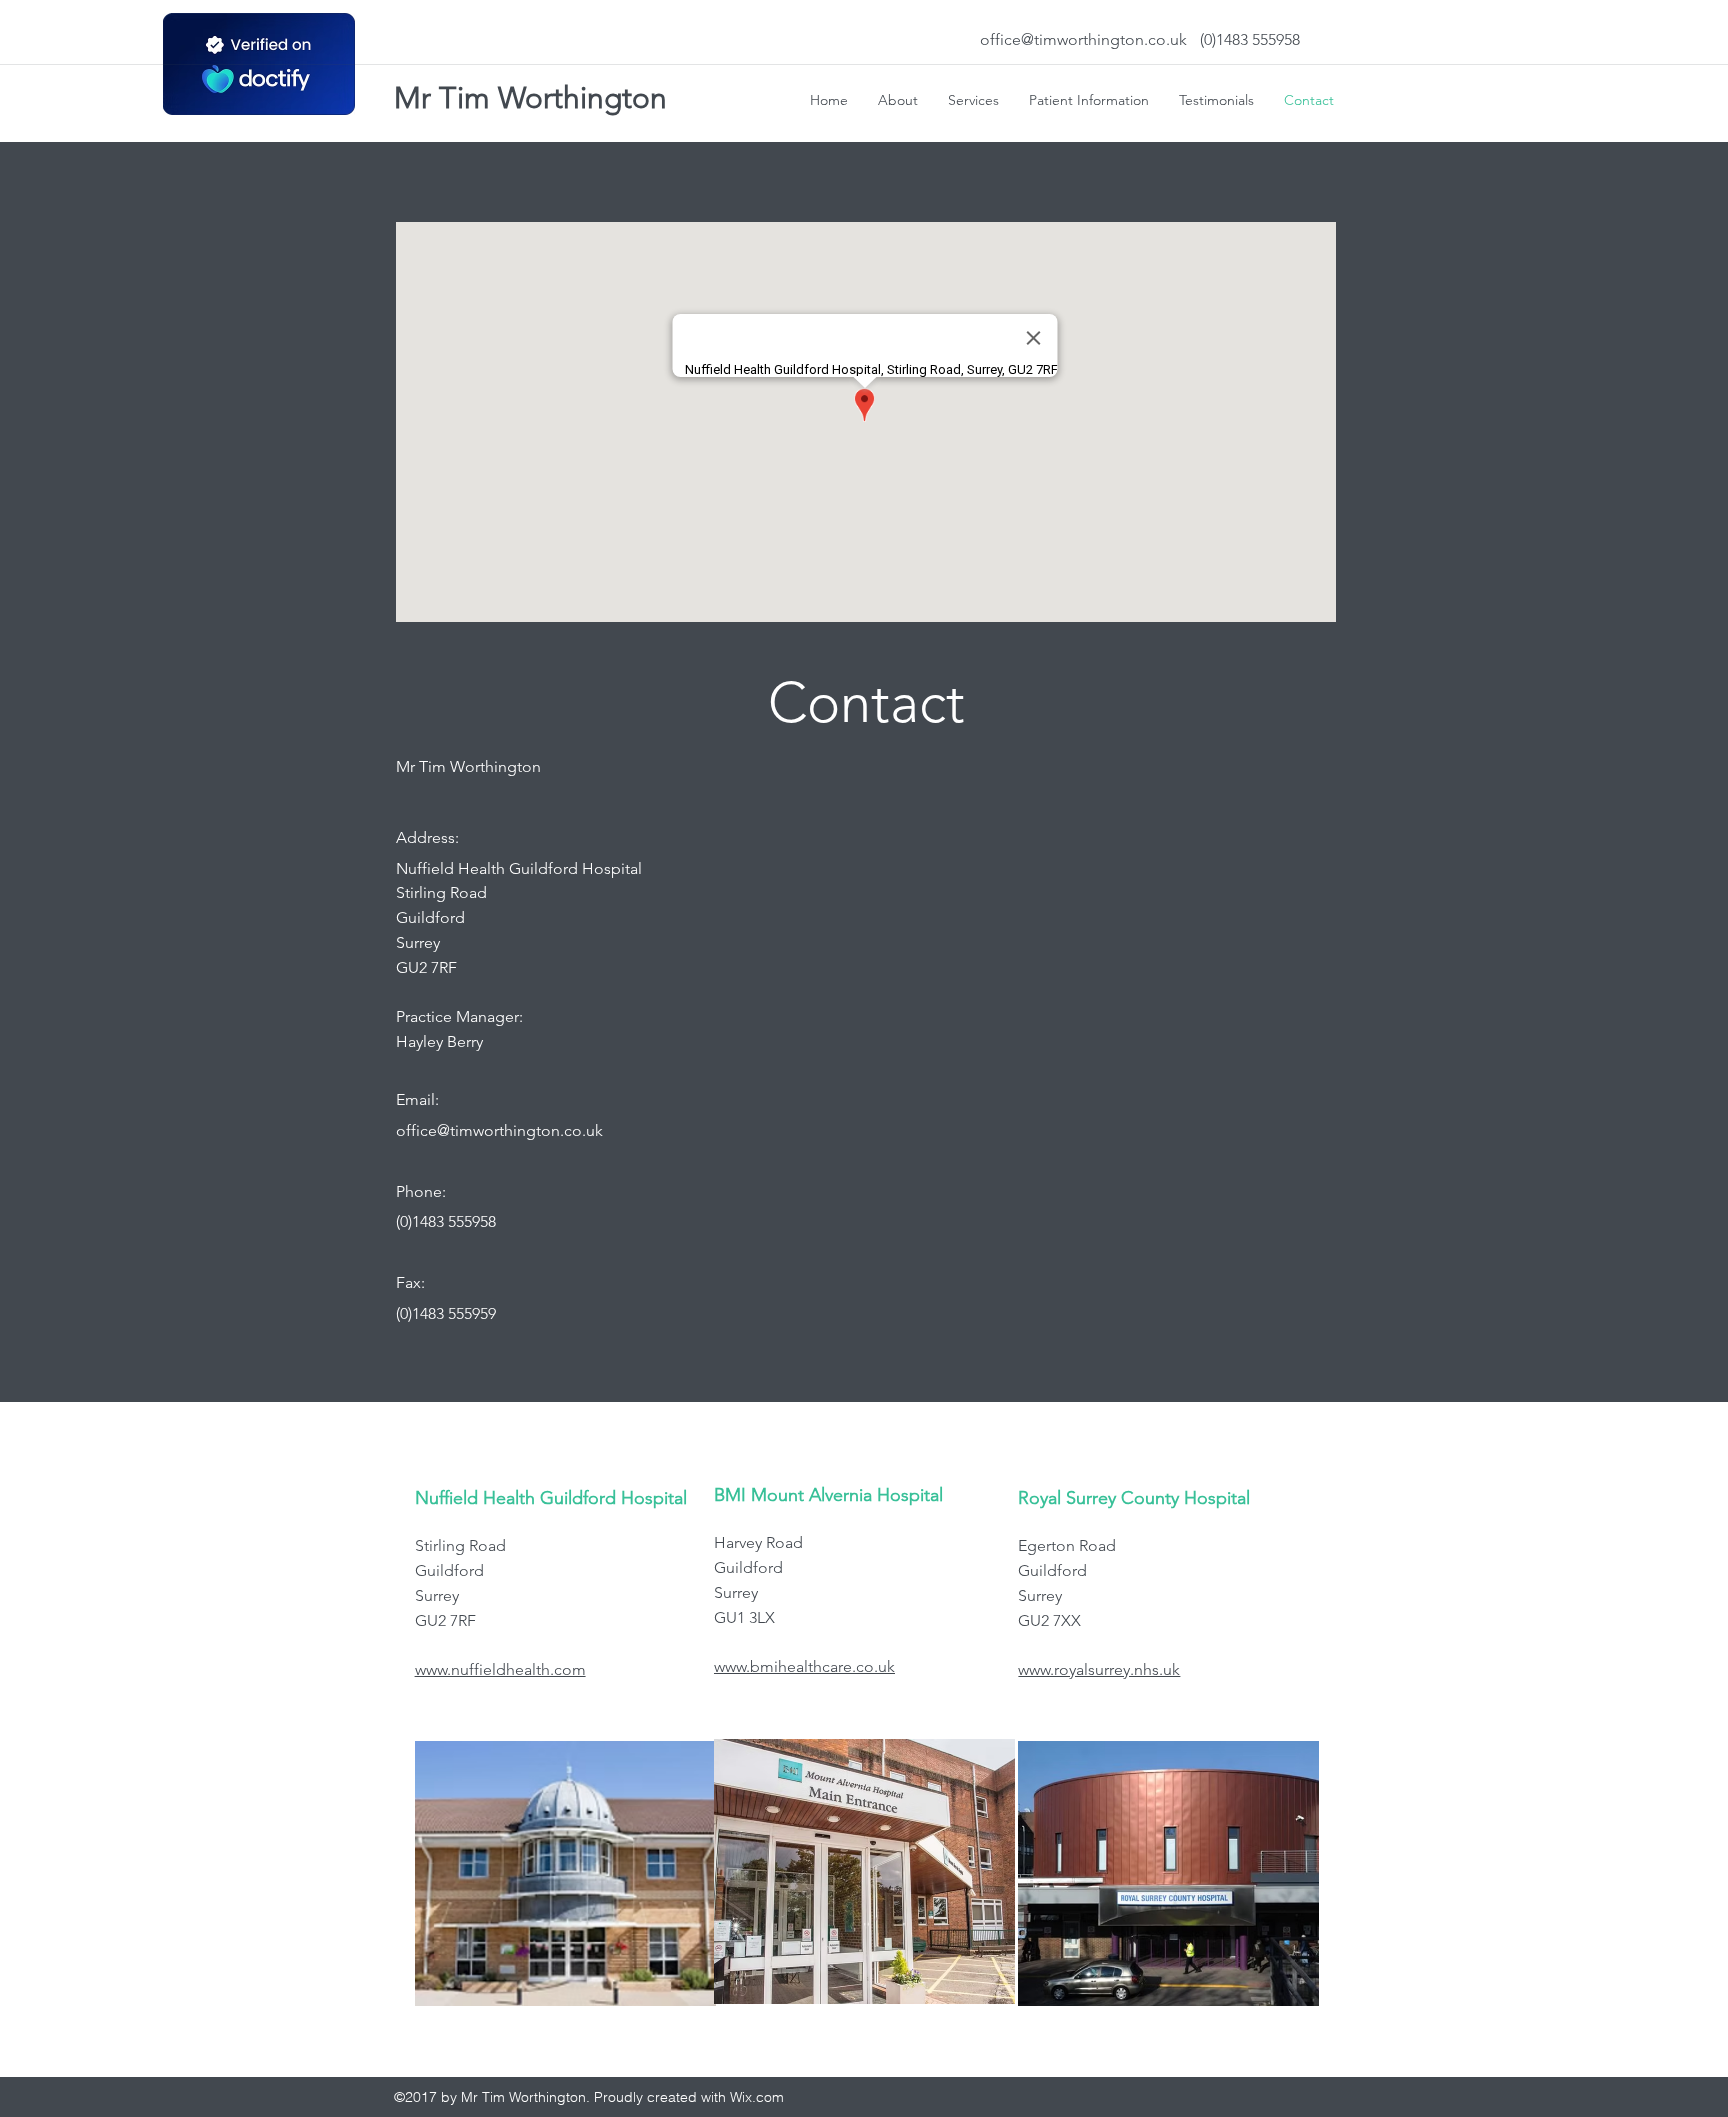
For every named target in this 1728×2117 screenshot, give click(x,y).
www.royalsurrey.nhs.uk (1099, 1669)
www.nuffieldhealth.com (500, 1669)
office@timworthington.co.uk (1083, 39)
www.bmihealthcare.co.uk (804, 1666)
